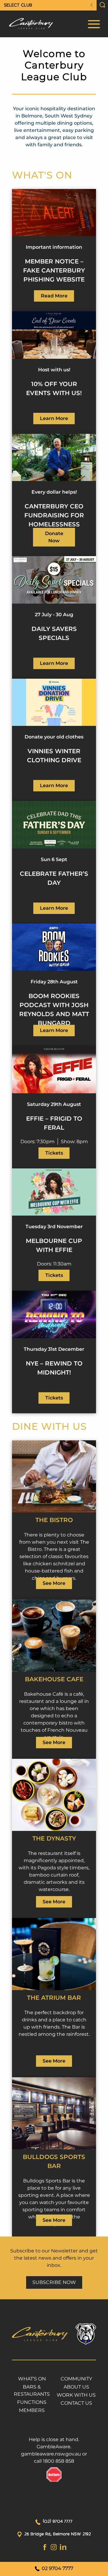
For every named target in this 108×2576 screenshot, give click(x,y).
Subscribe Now (54, 2282)
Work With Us (76, 2395)
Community (76, 2379)
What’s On (32, 2379)
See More (54, 1583)
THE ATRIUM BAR (54, 1998)
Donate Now (54, 537)
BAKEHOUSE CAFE (54, 1679)
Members (32, 2410)
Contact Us (76, 2403)
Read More (54, 296)
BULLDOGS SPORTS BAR (54, 2161)
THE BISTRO (54, 1520)
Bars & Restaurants (32, 2390)
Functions (32, 2402)
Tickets (54, 1153)
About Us (76, 2387)
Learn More (54, 418)
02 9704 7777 (57, 2568)
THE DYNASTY (54, 1838)
